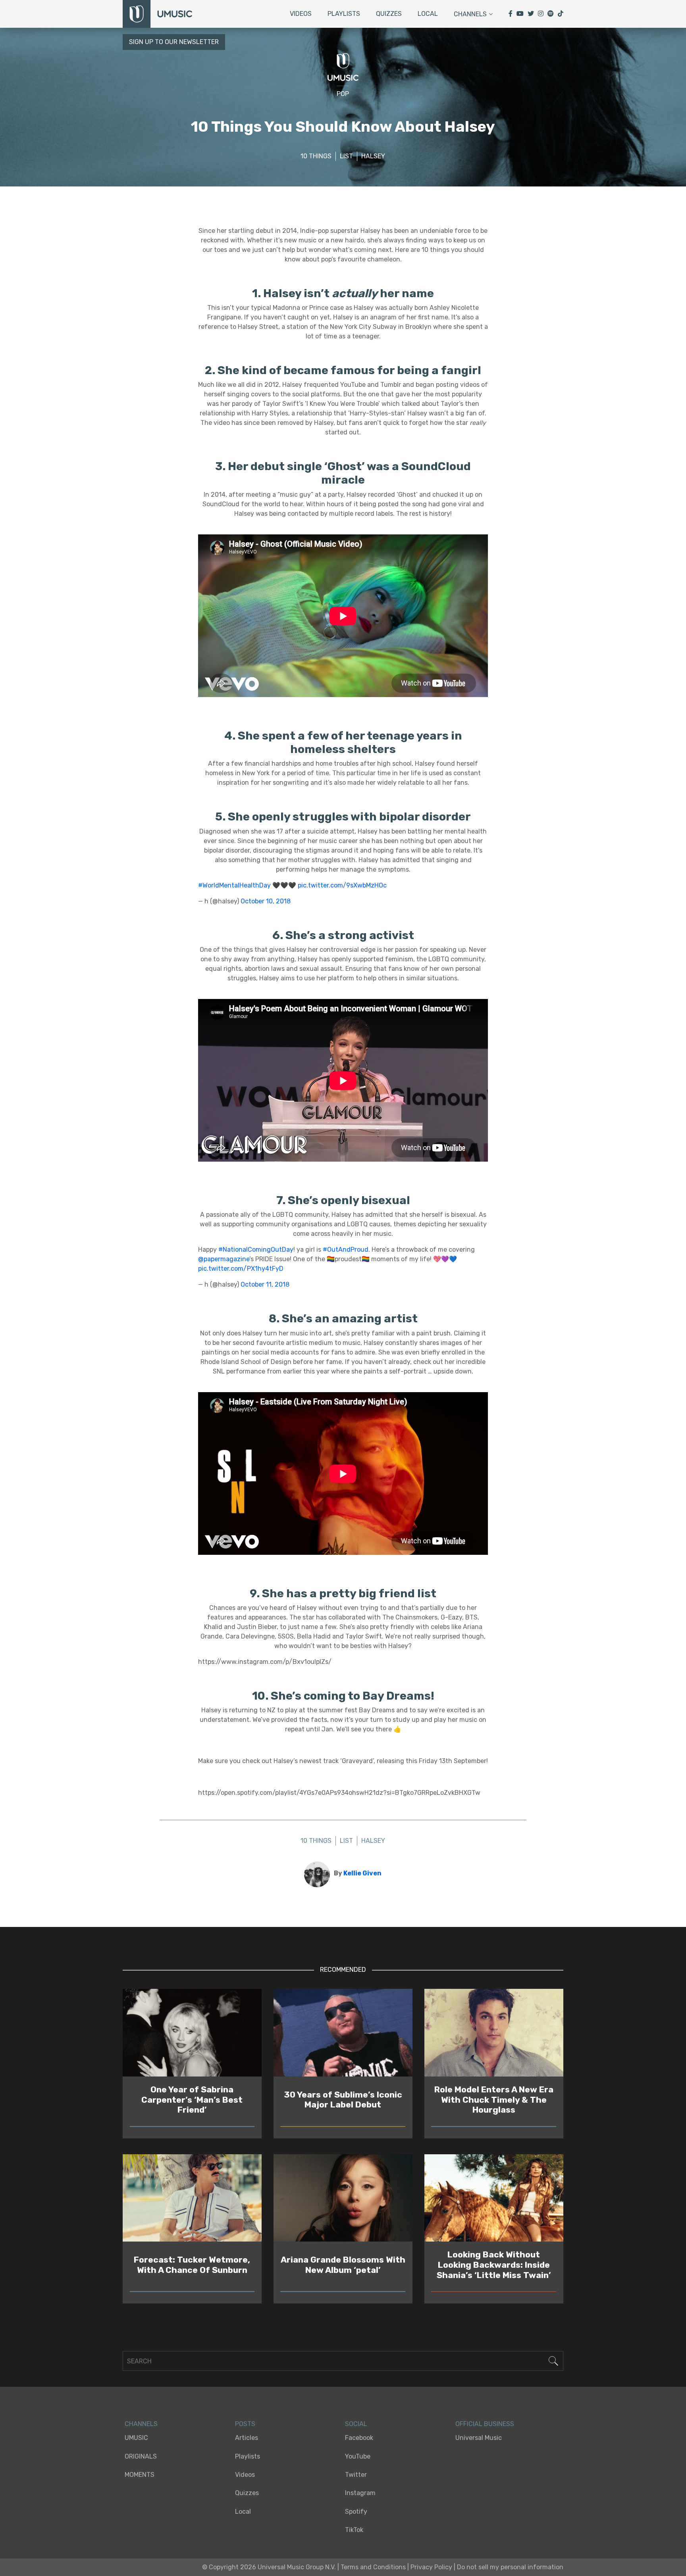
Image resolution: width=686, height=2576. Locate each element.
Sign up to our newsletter (174, 42)
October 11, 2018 (265, 1284)
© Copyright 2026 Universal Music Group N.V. (269, 2567)
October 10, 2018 (266, 901)
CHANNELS (141, 2424)
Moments (140, 2475)
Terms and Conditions (373, 2567)
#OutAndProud (346, 1250)
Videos (301, 14)
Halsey (373, 156)
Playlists (344, 14)
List (346, 156)
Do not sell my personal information (510, 2567)
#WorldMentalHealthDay (234, 885)
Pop (343, 94)
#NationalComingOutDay (256, 1250)
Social (356, 2424)
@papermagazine (224, 1259)
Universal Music (479, 2438)
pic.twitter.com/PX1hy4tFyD (241, 1269)
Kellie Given (362, 1873)
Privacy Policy (431, 2567)
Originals (141, 2456)
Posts (245, 2424)
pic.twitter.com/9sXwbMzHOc (342, 885)
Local (428, 14)
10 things (316, 156)
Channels (470, 14)
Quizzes (389, 14)
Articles (247, 2438)
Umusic (136, 2438)
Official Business (485, 2424)
